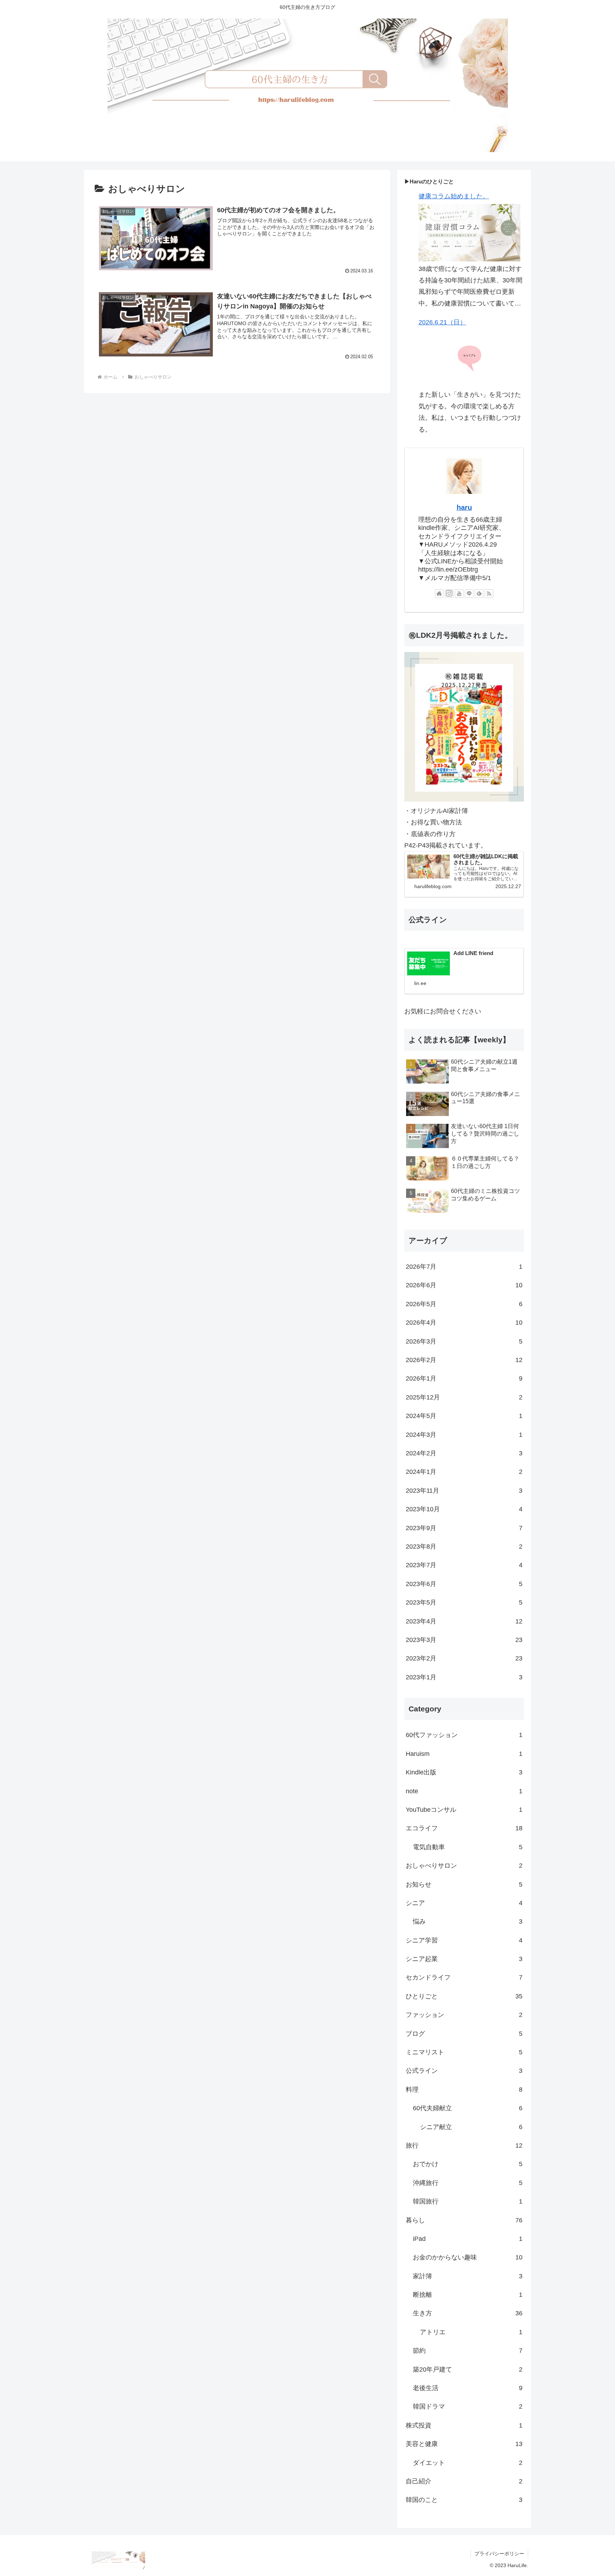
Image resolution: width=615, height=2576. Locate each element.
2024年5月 (464, 1416)
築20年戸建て (468, 2369)
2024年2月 (464, 1453)
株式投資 (464, 2425)
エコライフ (464, 1828)
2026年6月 (464, 1285)
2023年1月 (464, 1677)
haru (464, 507)
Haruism (464, 1754)
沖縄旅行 (468, 2183)
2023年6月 (464, 1584)
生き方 (468, 2313)
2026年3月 (464, 1341)
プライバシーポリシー (499, 2554)
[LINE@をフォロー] (469, 594)
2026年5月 (464, 1304)
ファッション (464, 2015)
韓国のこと (464, 2500)
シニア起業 (464, 1959)
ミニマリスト (464, 2052)
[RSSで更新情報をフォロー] (489, 594)
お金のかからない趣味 (468, 2257)
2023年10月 (464, 1509)
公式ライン (464, 2071)
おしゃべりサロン (464, 1866)
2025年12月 (464, 1397)
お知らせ (464, 1884)
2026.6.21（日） (442, 322)
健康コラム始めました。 (454, 196)
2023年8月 (464, 1547)
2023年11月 (464, 1491)
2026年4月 (464, 1323)
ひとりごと (464, 1996)
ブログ (464, 2034)
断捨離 (468, 2295)
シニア (464, 1903)
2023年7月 (464, 1565)
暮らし (464, 2220)
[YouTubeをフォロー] (459, 594)
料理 (464, 2090)
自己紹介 (464, 2481)
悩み (468, 1921)
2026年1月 (464, 1378)
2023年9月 (464, 1528)
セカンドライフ (464, 1977)
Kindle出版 (464, 1772)
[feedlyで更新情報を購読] (479, 594)
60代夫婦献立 (468, 2108)
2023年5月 (464, 1602)
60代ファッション (464, 1735)
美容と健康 (464, 2444)
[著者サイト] (439, 594)
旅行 (464, 2145)
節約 (468, 2351)
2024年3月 (464, 1435)
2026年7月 (464, 1267)
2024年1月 (464, 1472)
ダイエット (468, 2463)
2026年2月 (464, 1360)
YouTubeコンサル (464, 1810)
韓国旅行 (468, 2201)
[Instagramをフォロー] (449, 594)
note (464, 1791)
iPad (468, 2239)
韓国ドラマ (468, 2406)
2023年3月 (464, 1640)
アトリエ (471, 2332)
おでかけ (468, 2164)
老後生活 (468, 2388)
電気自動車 (468, 1847)
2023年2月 (464, 1658)
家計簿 (468, 2276)
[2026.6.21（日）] (469, 358)
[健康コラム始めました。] (469, 233)
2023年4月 (464, 1621)
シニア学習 (464, 1940)
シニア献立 (471, 2127)
